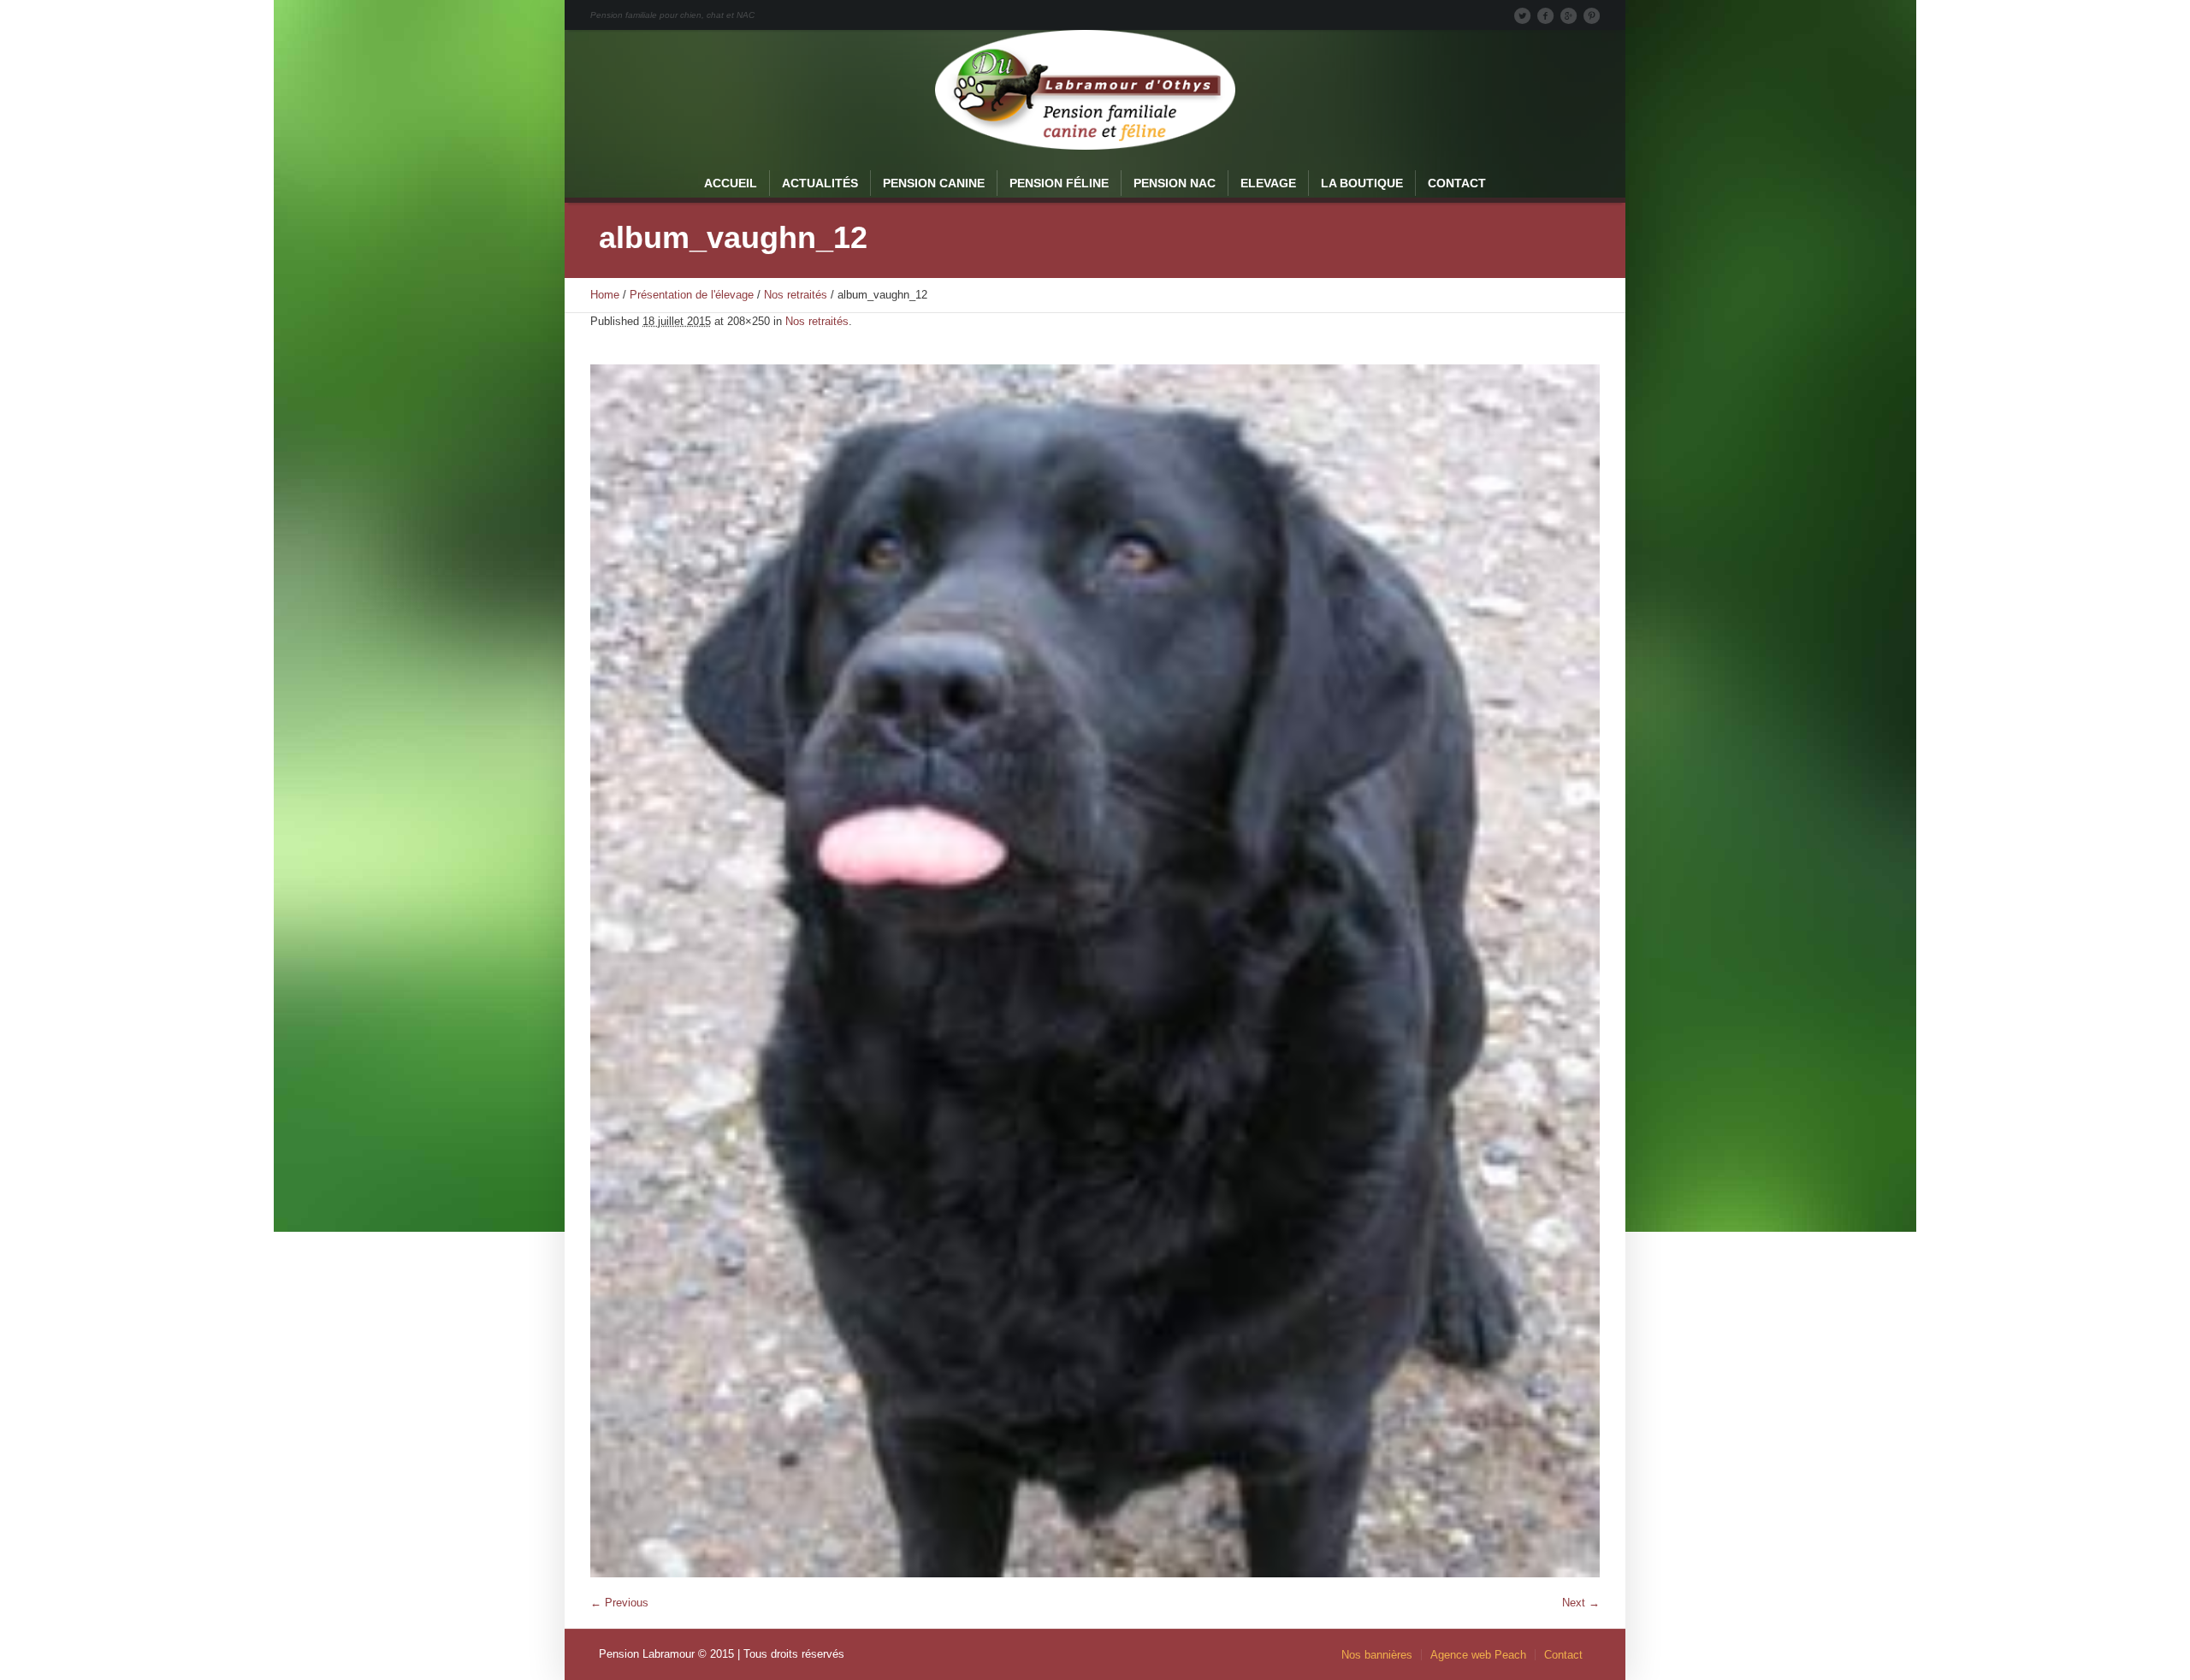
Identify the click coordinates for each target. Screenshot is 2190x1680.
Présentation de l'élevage (692, 295)
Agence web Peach (1478, 1655)
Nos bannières (1377, 1655)
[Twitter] (1522, 15)
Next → (1581, 1603)
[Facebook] (1545, 15)
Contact (1563, 1655)
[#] (1591, 15)
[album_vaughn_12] (1095, 971)
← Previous (619, 1603)
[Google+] (1568, 15)
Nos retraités (796, 295)
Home (605, 295)
